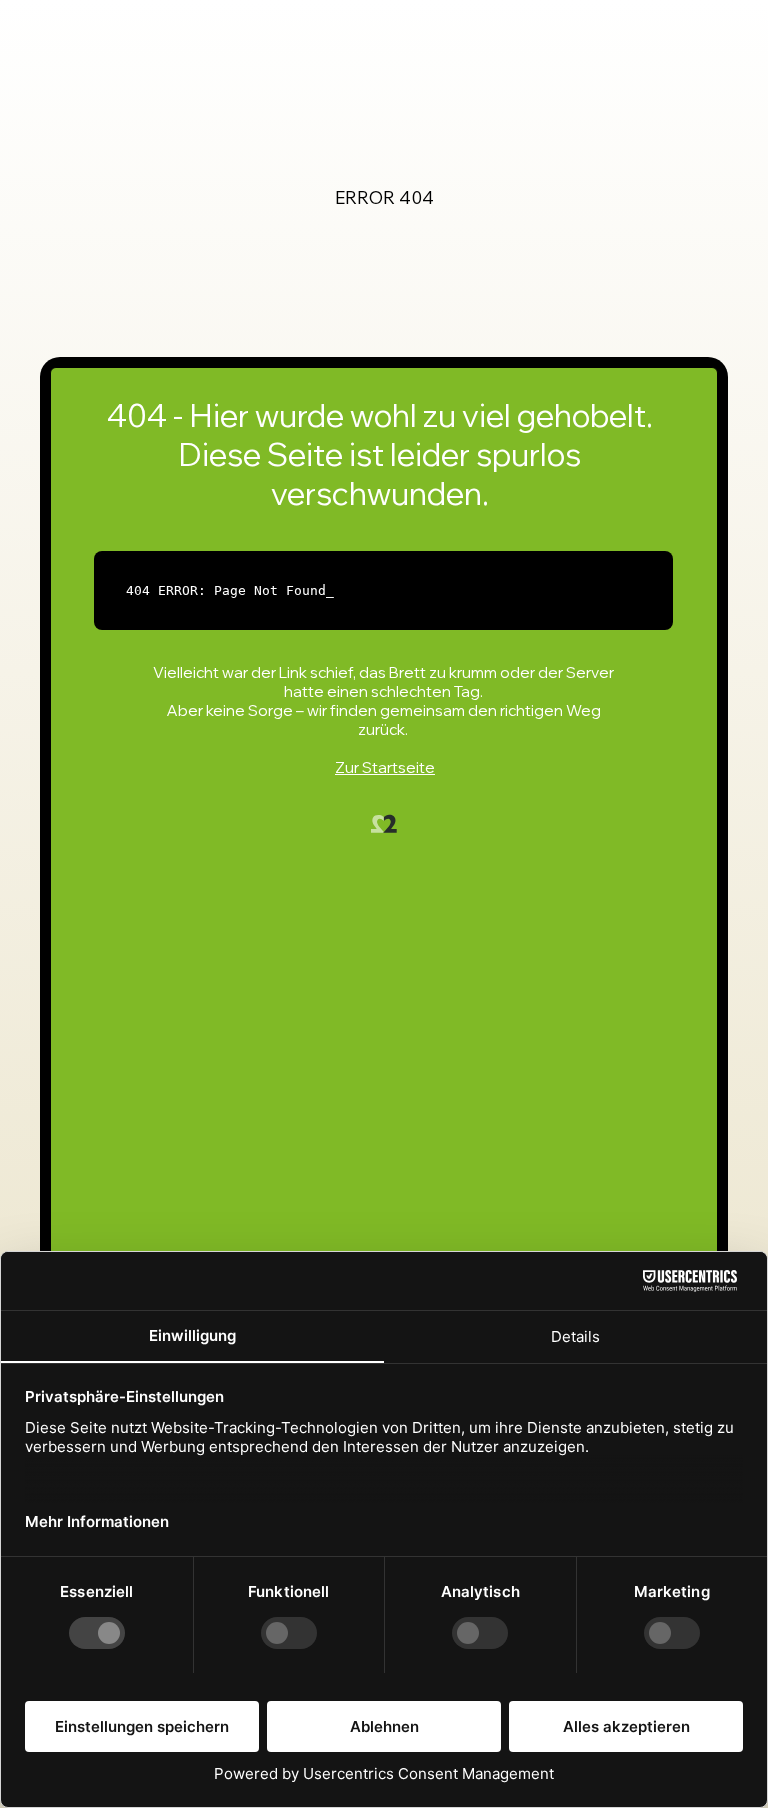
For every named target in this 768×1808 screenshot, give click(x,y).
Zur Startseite (385, 767)
